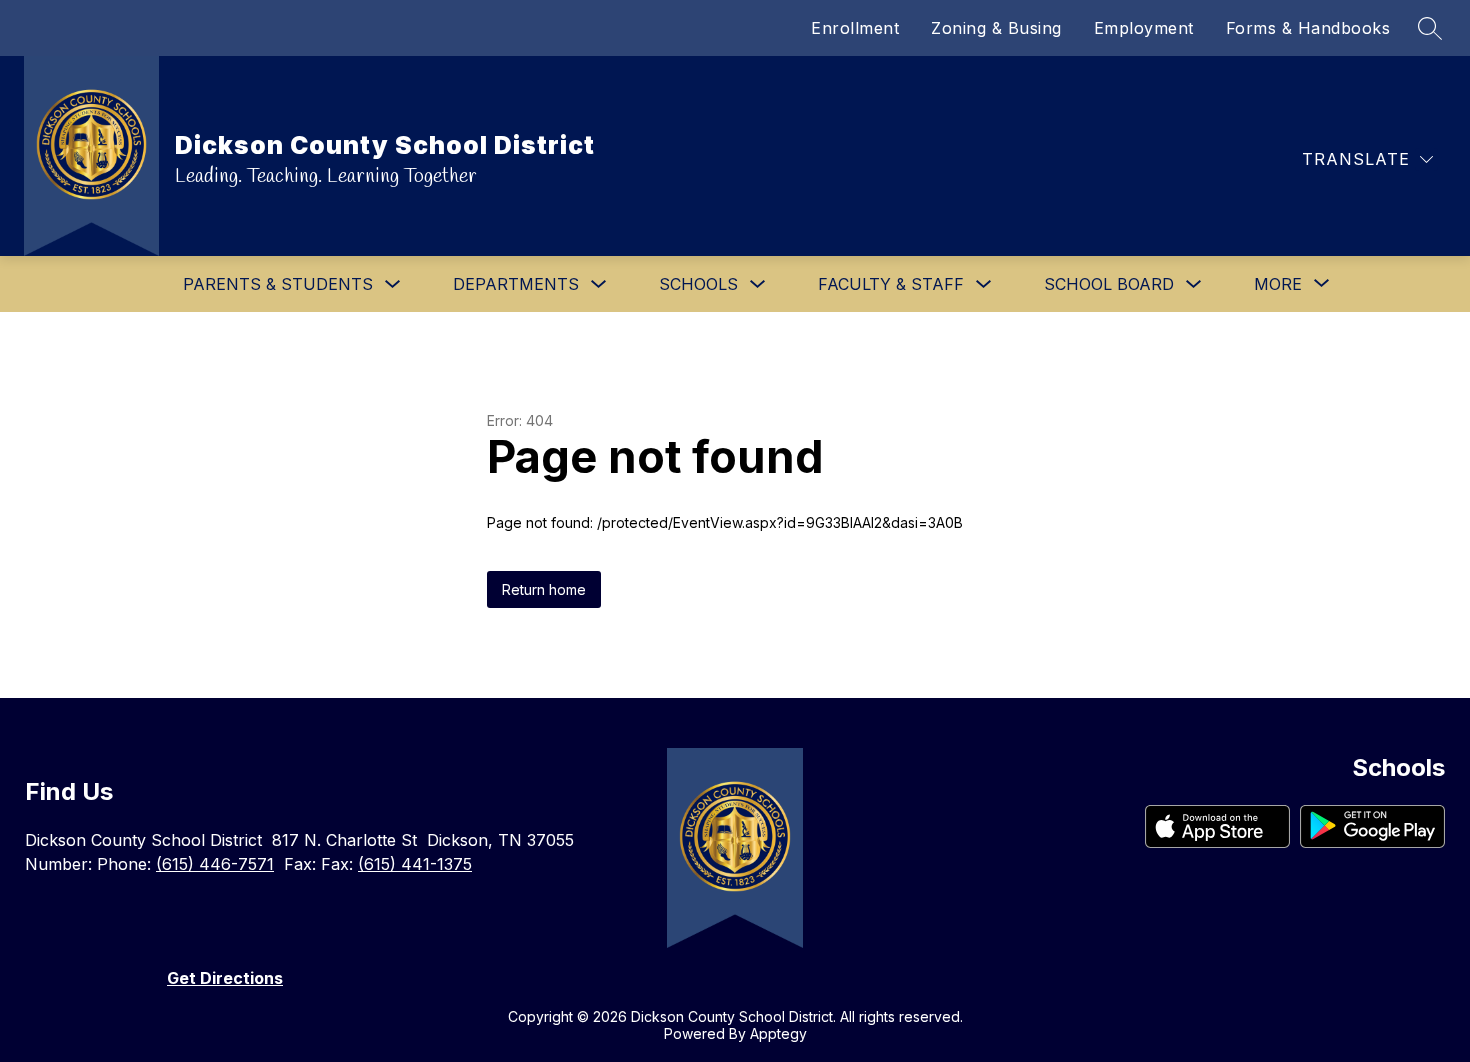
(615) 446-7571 (215, 864)
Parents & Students (278, 284)
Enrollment (855, 28)
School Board (1109, 284)
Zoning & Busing (996, 28)
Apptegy (778, 1033)
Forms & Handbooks (1308, 28)
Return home (544, 589)
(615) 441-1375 (415, 864)
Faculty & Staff (891, 284)
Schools (698, 284)
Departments (516, 284)
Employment (1144, 28)
